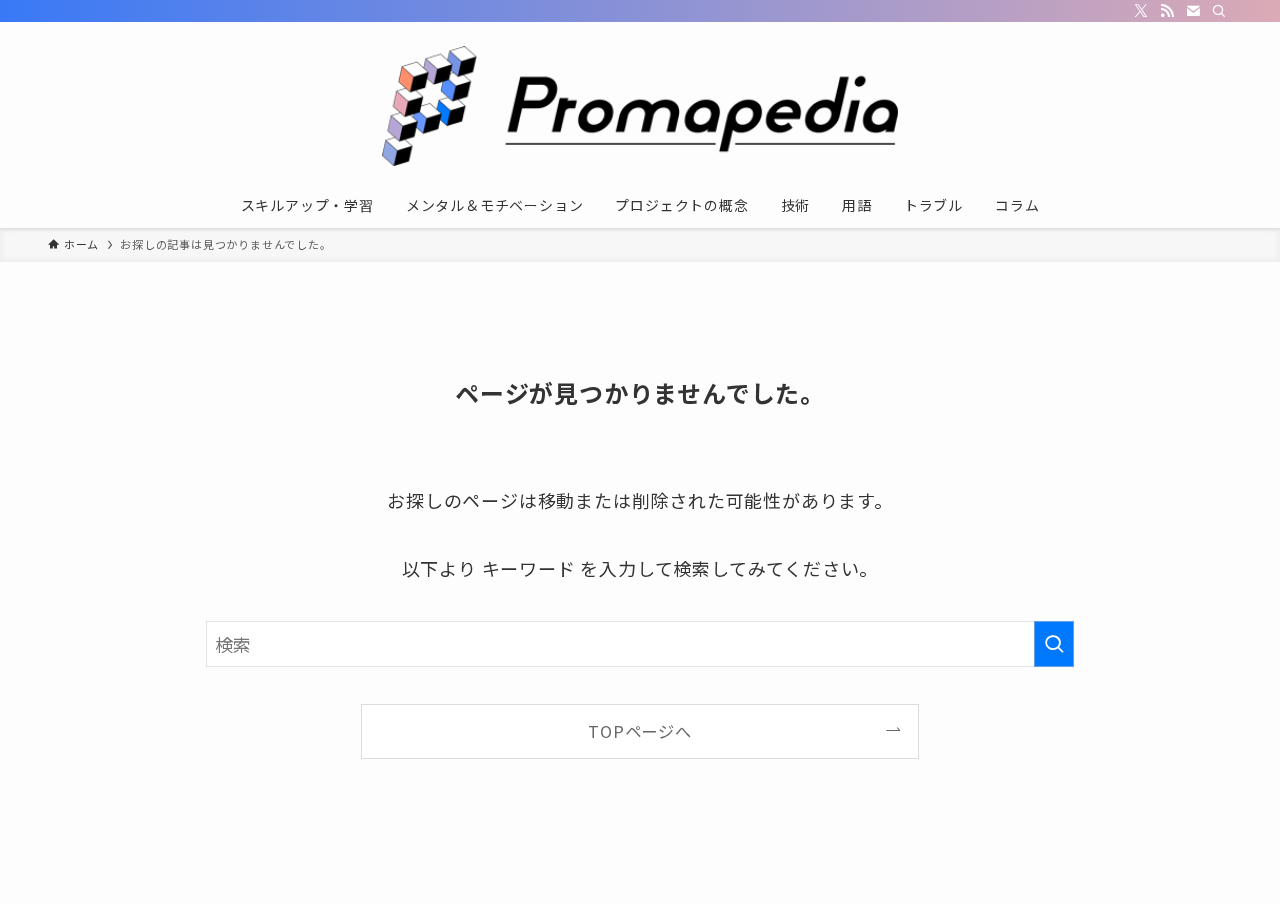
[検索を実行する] (1054, 644)
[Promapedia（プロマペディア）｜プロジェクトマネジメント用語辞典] (640, 106)
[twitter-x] (1141, 11)
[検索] (1219, 11)
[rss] (1167, 11)
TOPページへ (640, 731)
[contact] (1193, 11)
